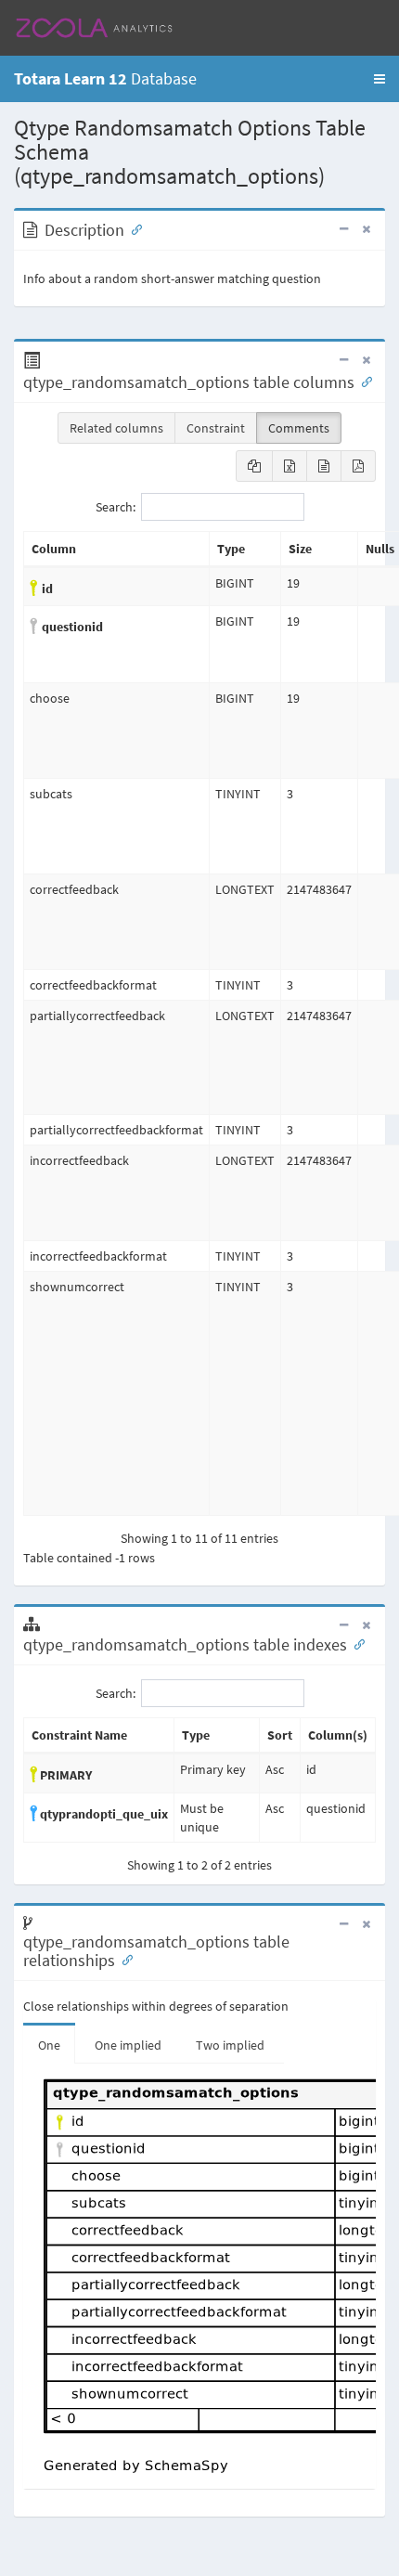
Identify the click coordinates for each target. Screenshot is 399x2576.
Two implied (230, 2045)
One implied (128, 2045)
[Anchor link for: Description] (133, 228)
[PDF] (358, 466)
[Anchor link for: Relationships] (123, 1959)
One (49, 2045)
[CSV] (324, 466)
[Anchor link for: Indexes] (355, 1643)
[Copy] (254, 466)
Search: (116, 506)
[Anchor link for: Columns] (363, 381)
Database (105, 78)
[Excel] (290, 466)
